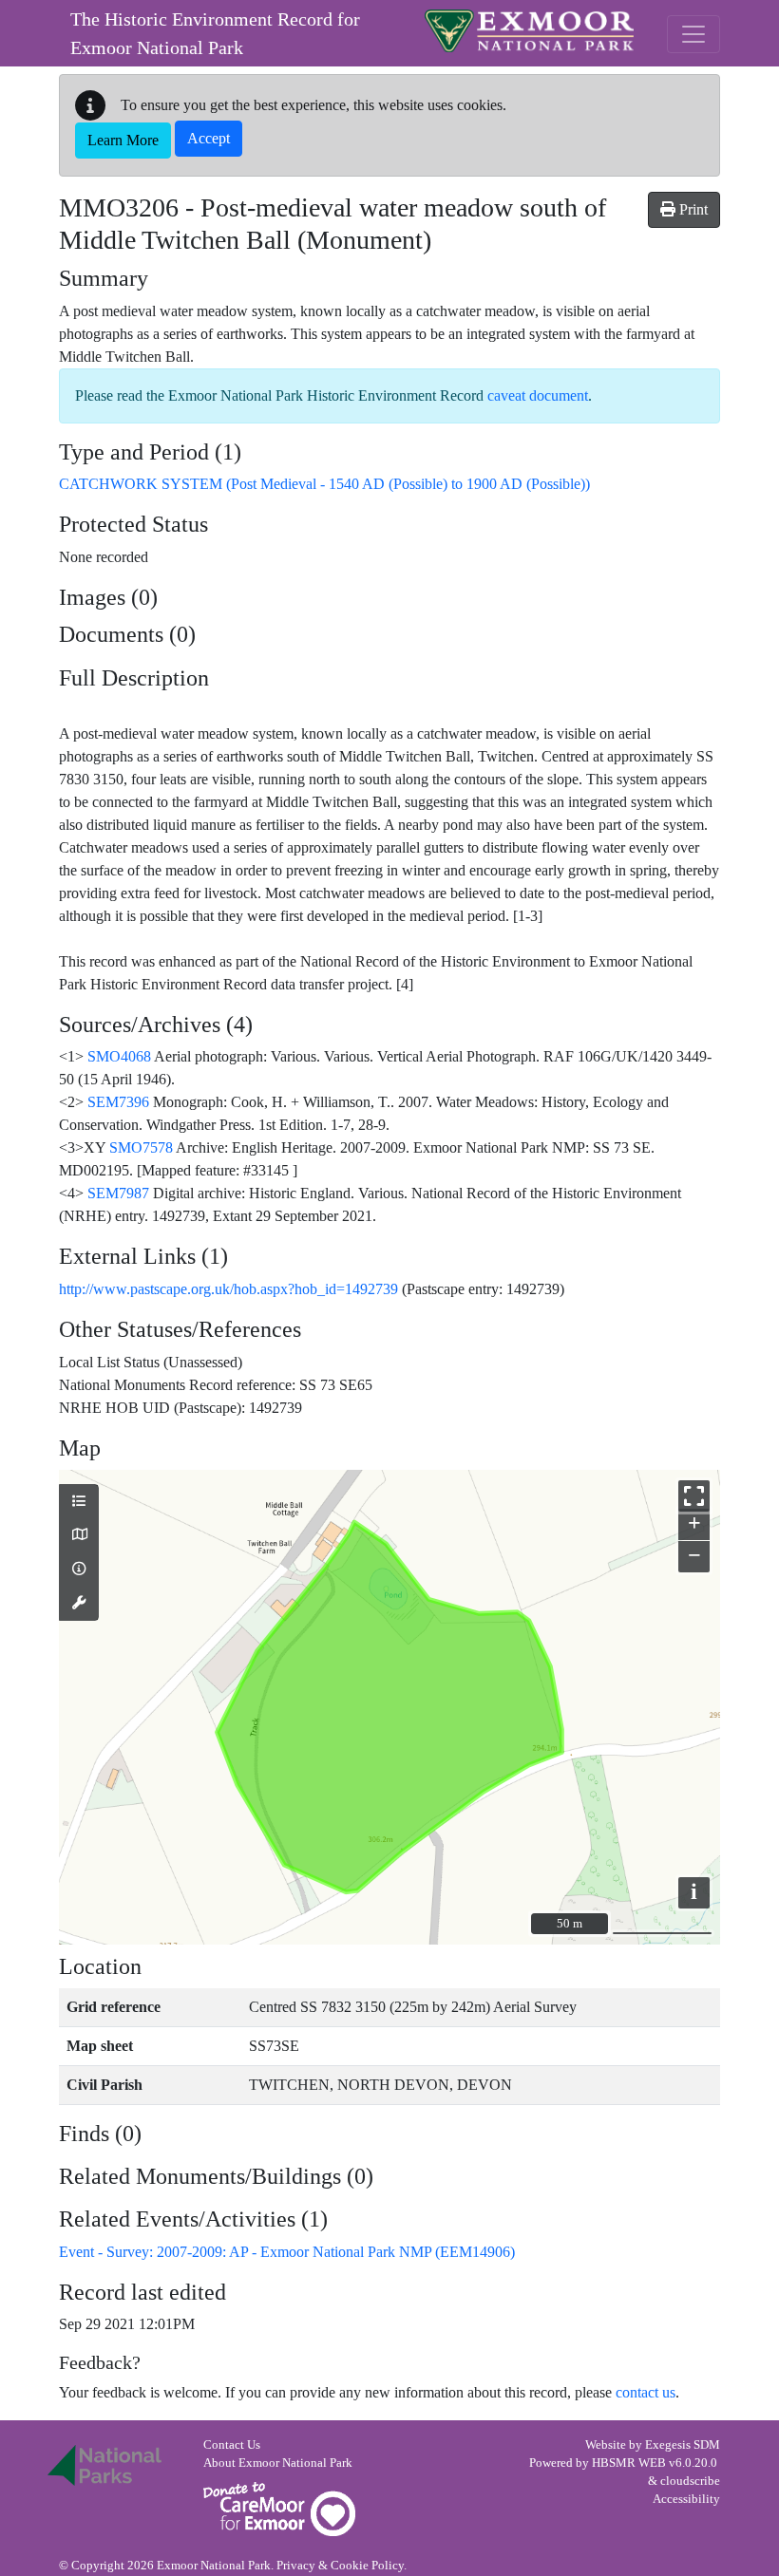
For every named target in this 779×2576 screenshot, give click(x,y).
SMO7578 (141, 1147)
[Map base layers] (79, 1535)
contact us (646, 2392)
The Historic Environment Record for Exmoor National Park (215, 33)
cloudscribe (690, 2481)
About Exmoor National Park (278, 2463)
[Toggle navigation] (693, 34)
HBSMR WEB (629, 2463)
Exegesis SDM (683, 2445)
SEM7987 (118, 1193)
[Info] (79, 1570)
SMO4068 (119, 1056)
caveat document (538, 395)
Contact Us (232, 2445)
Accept (209, 138)
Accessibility (686, 2499)
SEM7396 (118, 1102)
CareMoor (279, 2509)
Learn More (123, 140)
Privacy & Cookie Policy (340, 2566)
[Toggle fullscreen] (694, 1496)
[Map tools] (79, 1604)
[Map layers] (79, 1502)
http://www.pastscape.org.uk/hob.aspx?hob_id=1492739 (228, 1289)
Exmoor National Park (529, 31)
